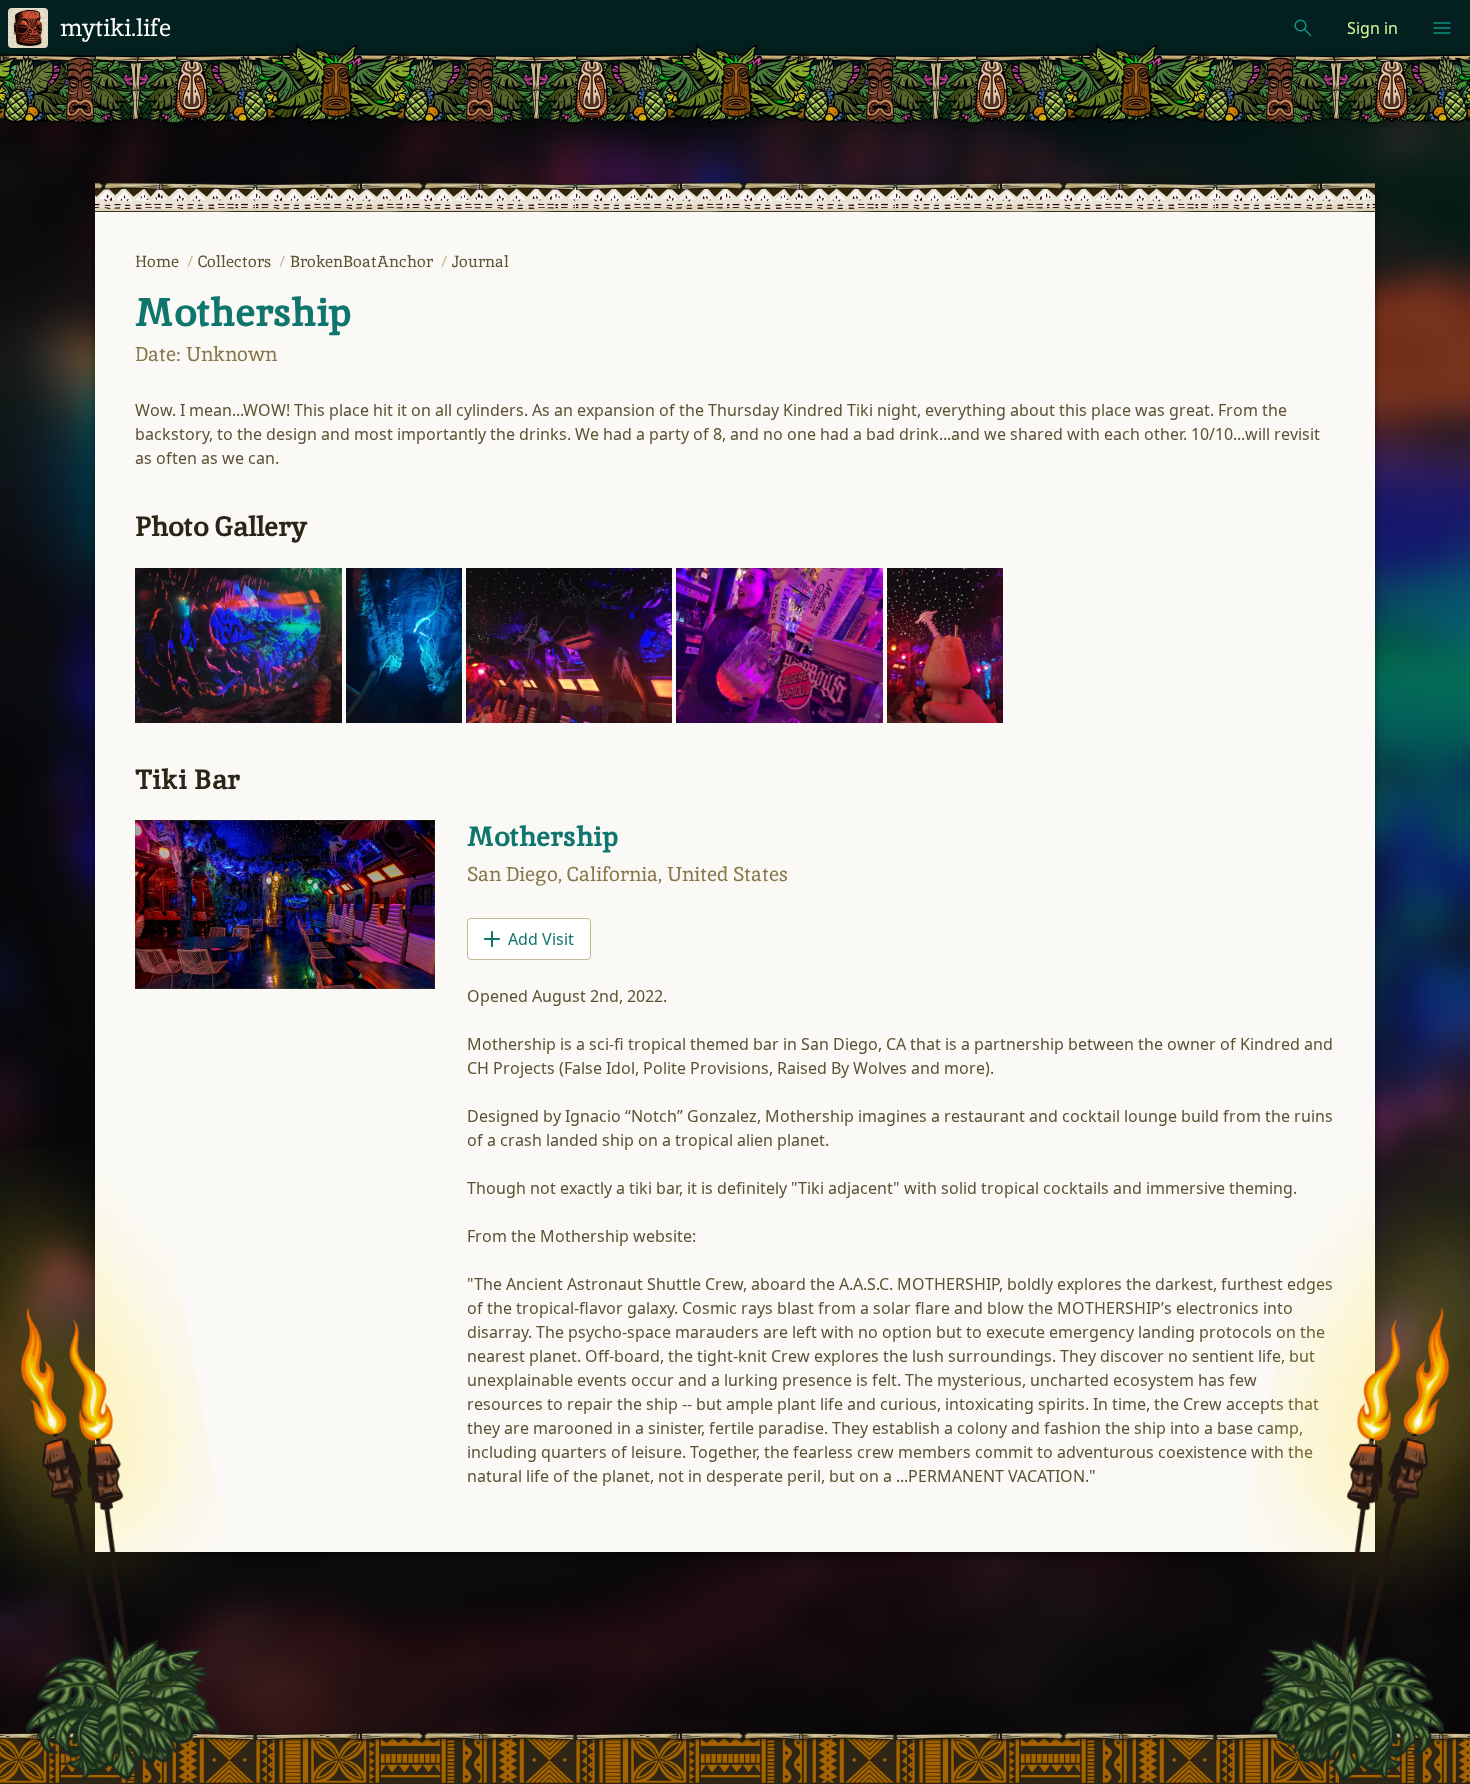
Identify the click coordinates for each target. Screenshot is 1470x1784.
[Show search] (1303, 28)
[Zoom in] (238, 645)
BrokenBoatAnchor (363, 261)
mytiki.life (115, 27)
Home (159, 261)
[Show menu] (1442, 28)
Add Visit (541, 939)
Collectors (236, 261)
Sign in (1372, 28)
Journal (480, 261)
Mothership (242, 312)
